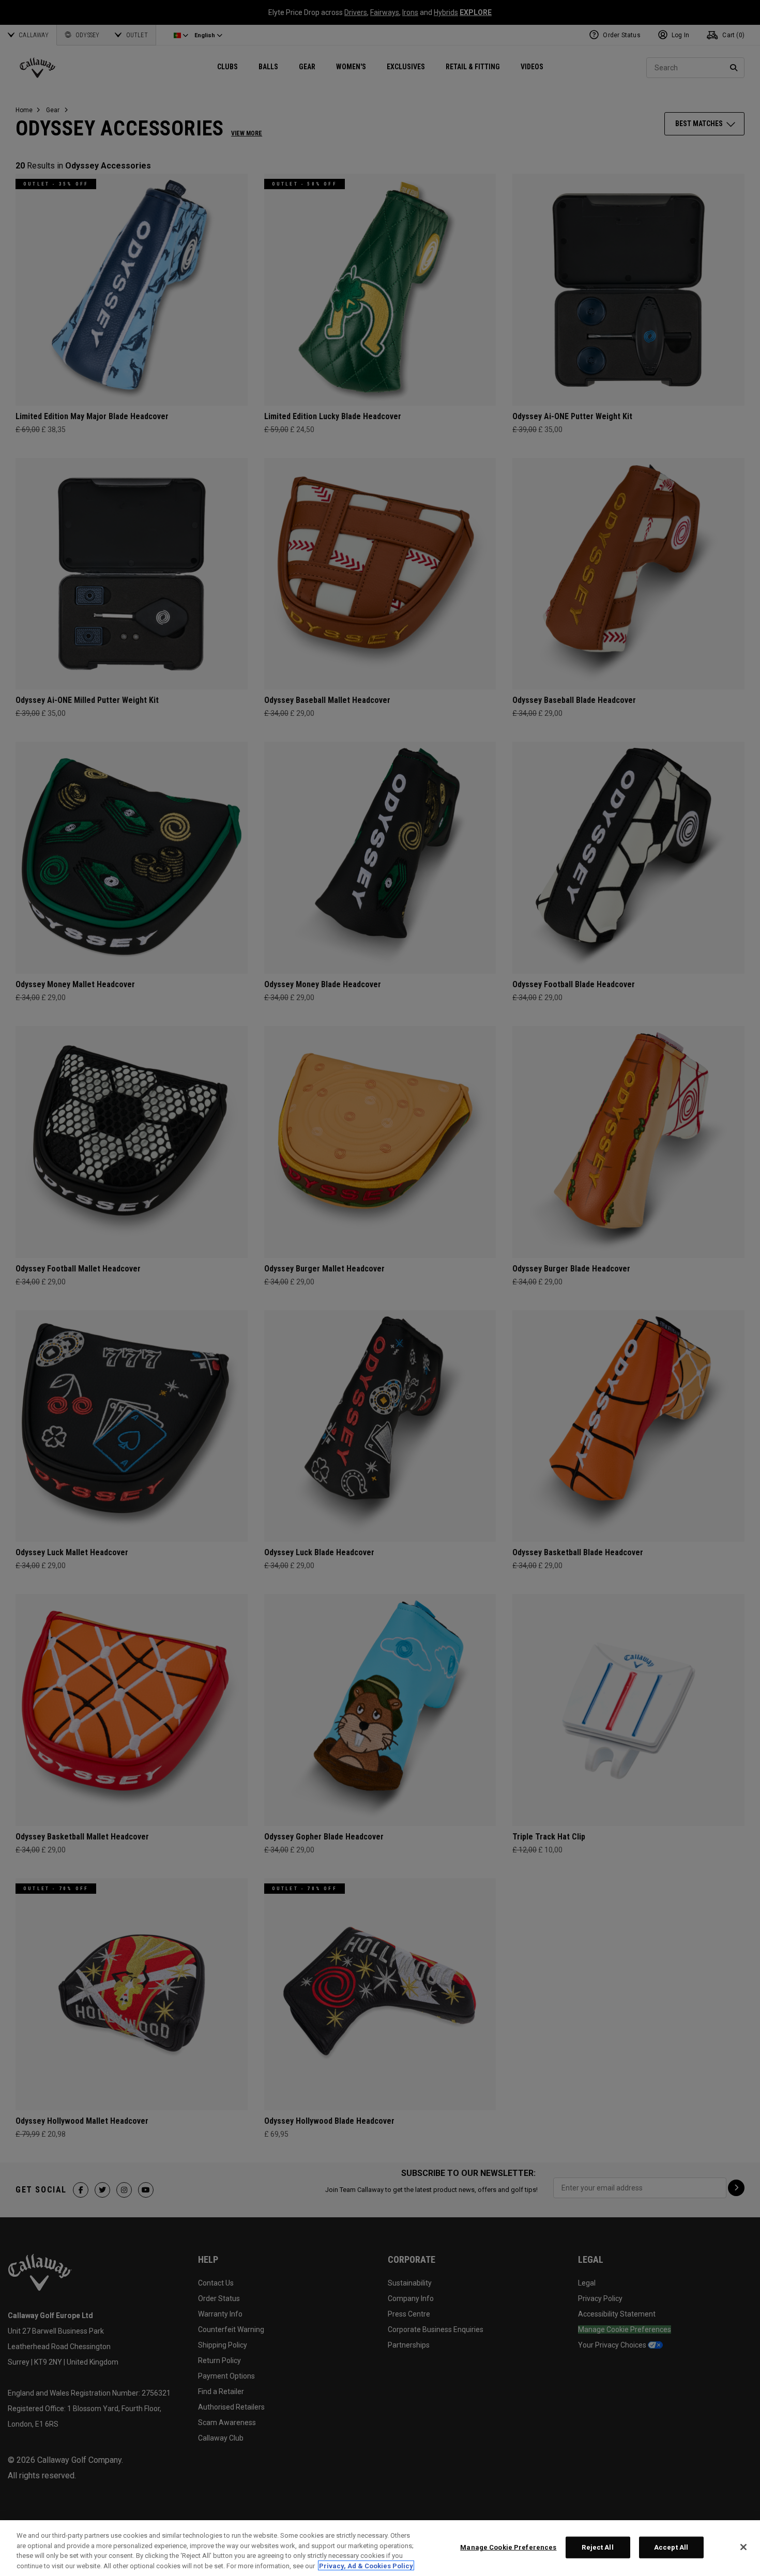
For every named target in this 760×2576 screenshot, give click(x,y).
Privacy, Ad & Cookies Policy (366, 2565)
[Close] (743, 2547)
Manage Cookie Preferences (508, 2547)
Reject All (597, 2547)
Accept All (671, 2547)
